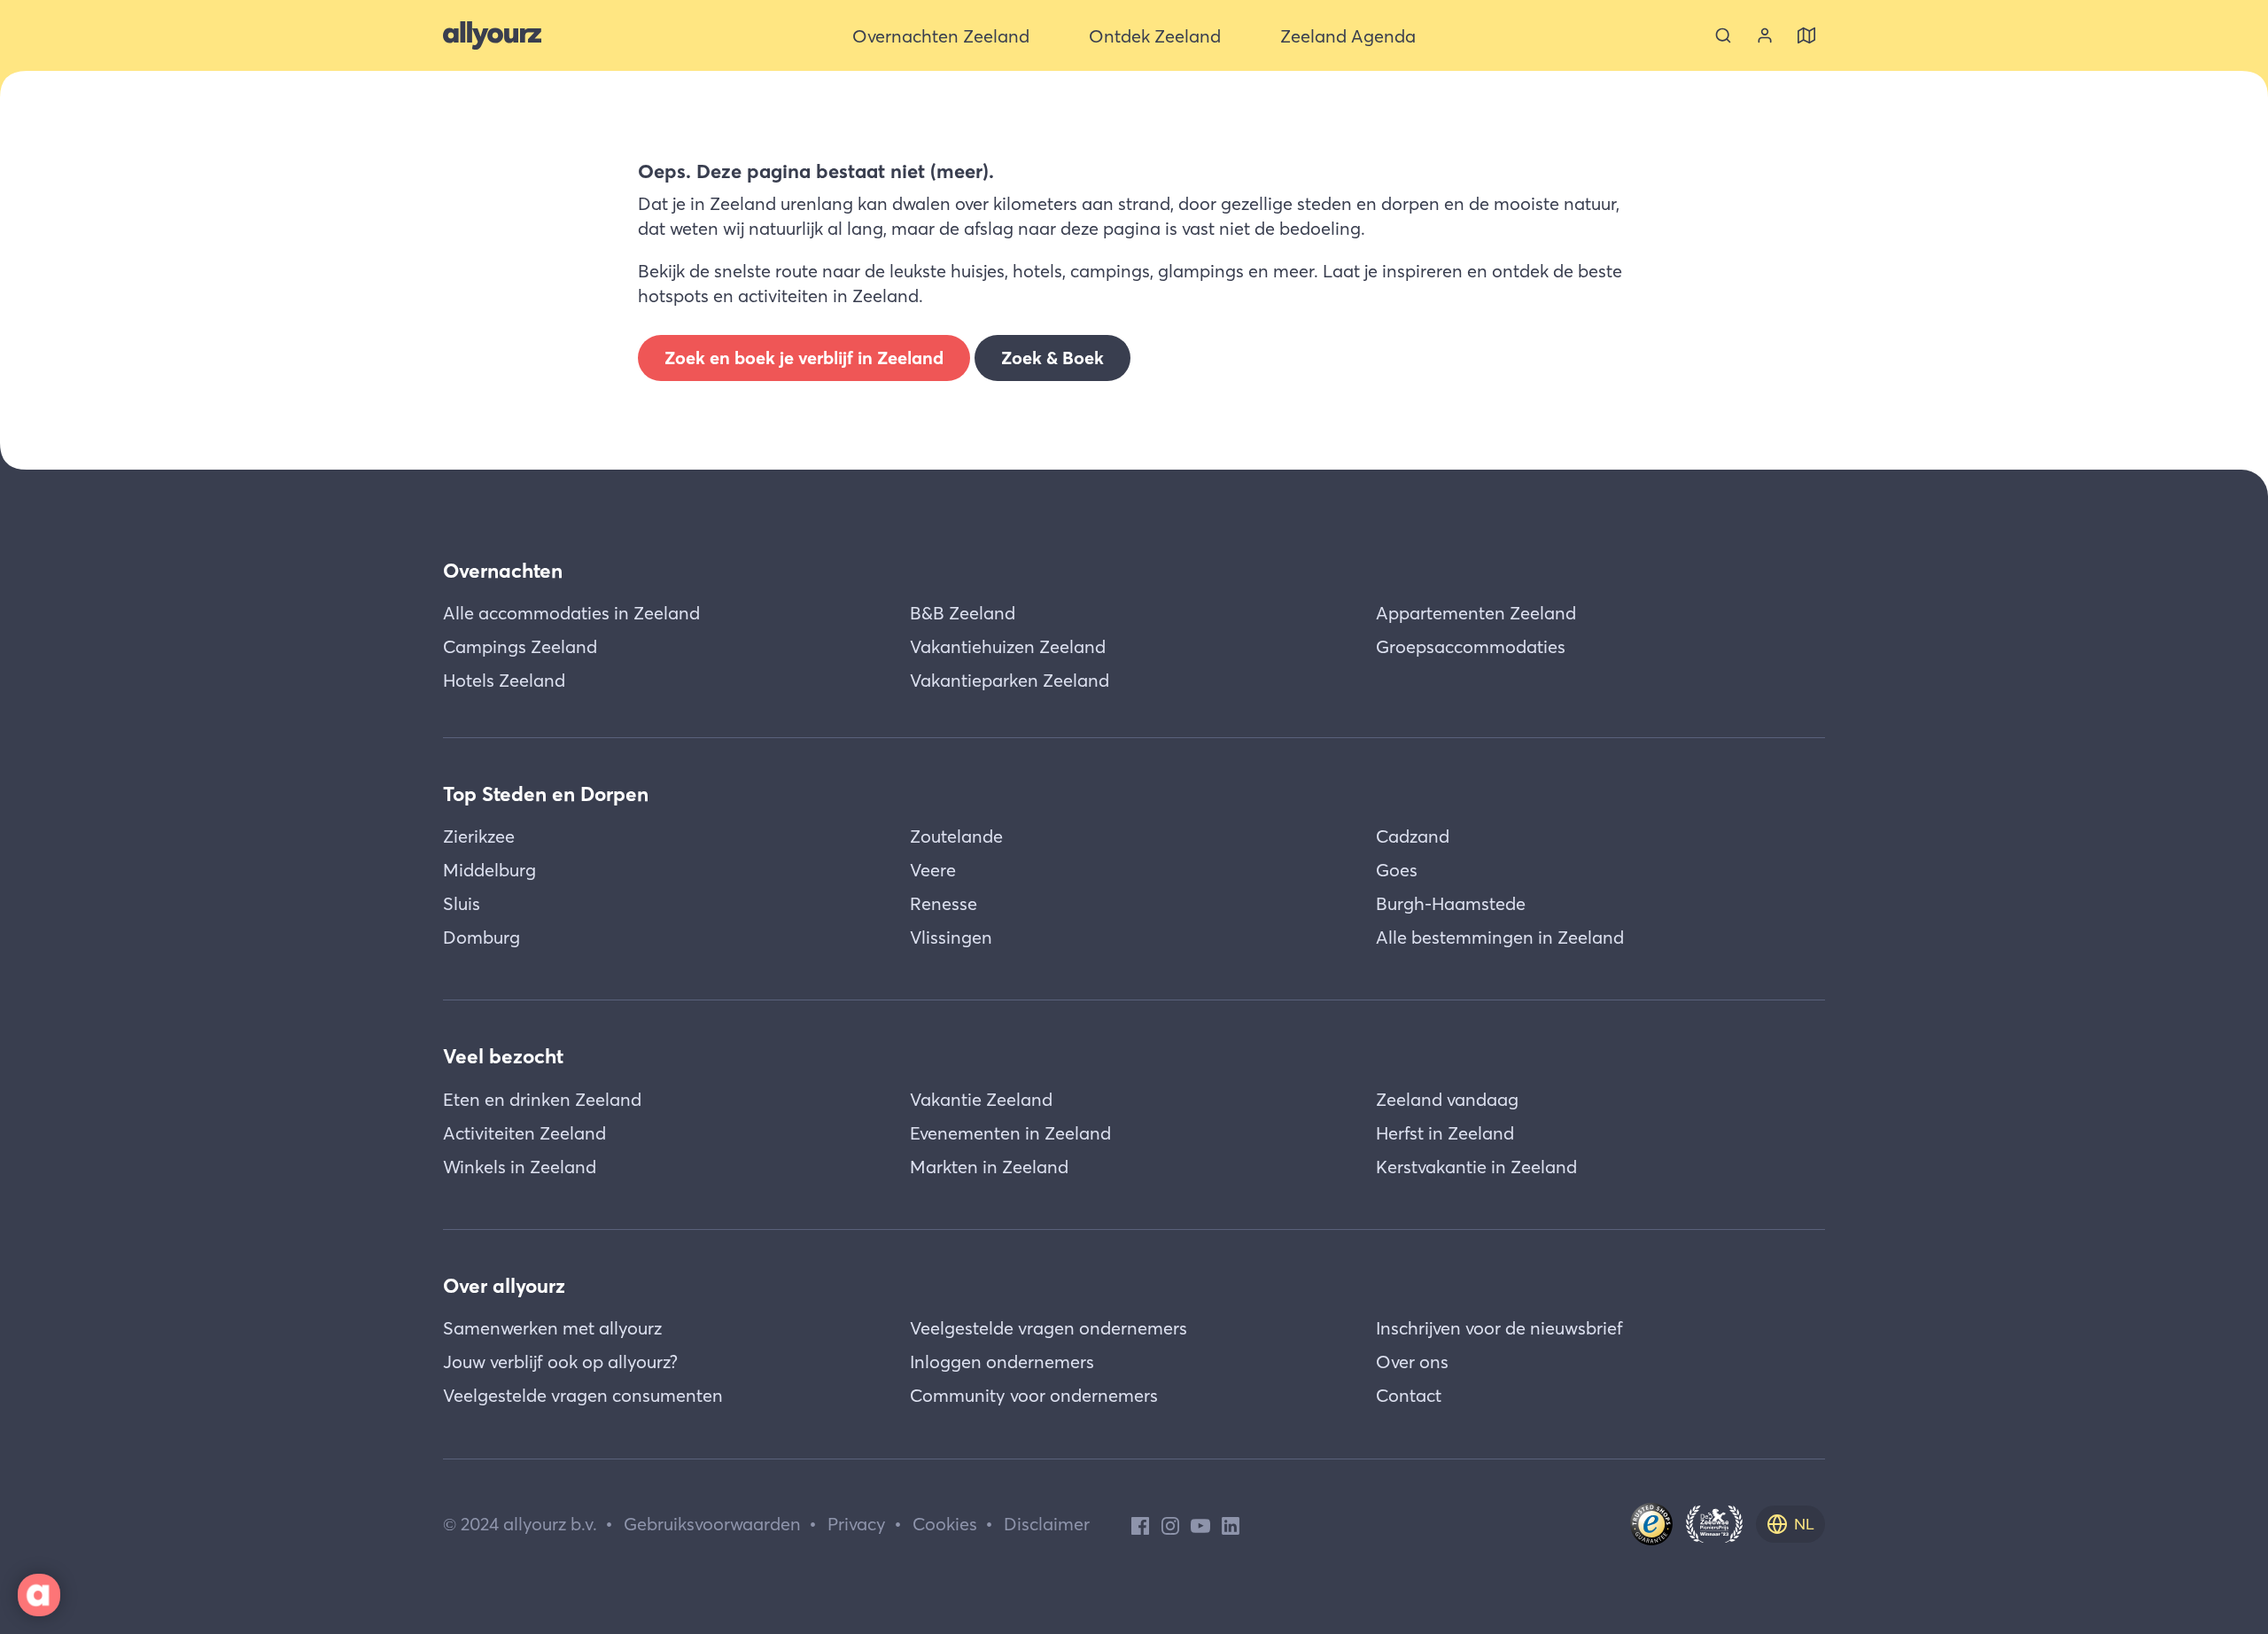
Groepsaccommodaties (1471, 646)
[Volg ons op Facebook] (1140, 1524)
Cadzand (1413, 836)
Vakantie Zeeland (981, 1099)
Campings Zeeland (520, 646)
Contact (1409, 1395)
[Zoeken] (1723, 35)
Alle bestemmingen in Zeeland (1500, 937)
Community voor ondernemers (1034, 1395)
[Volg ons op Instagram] (1170, 1524)
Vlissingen (951, 937)
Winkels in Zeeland (520, 1167)
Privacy (857, 1524)
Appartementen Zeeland (1476, 613)
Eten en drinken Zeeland (542, 1099)
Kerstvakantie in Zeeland (1476, 1167)
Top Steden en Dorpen (546, 794)
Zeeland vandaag (1447, 1099)
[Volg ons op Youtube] (1200, 1524)
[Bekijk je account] (1765, 35)
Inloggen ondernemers (1002, 1362)
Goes (1397, 870)
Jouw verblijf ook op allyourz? (560, 1362)
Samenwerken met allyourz (552, 1328)
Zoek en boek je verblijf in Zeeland (804, 358)
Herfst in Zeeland (1445, 1133)
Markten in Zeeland (989, 1167)
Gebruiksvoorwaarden (712, 1524)
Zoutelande (956, 836)
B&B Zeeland (963, 613)
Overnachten (503, 571)
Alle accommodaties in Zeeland (571, 613)
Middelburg (489, 870)
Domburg (482, 937)
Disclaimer (1047, 1524)
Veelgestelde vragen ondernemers (1049, 1328)
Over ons (1412, 1362)
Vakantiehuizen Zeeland (1008, 646)
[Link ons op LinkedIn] (1231, 1524)
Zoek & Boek (1052, 358)
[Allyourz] (492, 35)
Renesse (944, 903)
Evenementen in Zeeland (1010, 1133)
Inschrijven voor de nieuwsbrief (1499, 1328)
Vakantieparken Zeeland (1010, 680)
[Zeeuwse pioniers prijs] (1714, 1524)
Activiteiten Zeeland (524, 1133)
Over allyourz (504, 1286)
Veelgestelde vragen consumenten (583, 1395)
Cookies (945, 1524)
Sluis (462, 903)
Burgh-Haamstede (1451, 903)
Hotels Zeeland (504, 680)
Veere (933, 870)
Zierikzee (479, 836)
